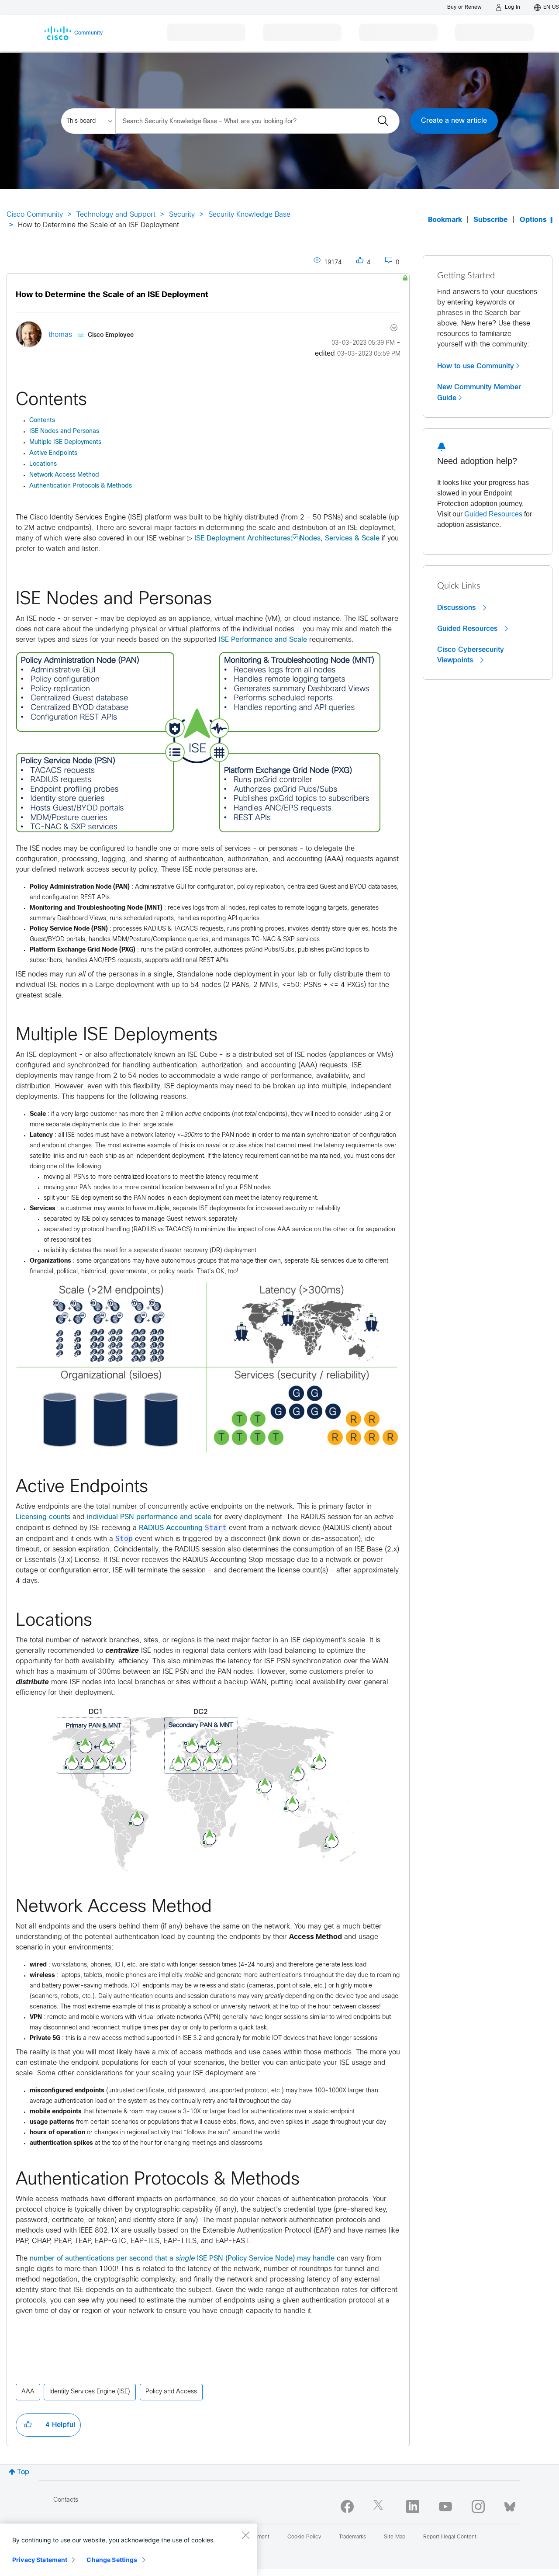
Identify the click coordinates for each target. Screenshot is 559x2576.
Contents (42, 421)
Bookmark (445, 220)
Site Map (395, 2537)
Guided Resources (493, 514)
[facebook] (347, 2507)
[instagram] (478, 2507)
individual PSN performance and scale (149, 1517)
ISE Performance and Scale (263, 640)
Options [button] (533, 220)
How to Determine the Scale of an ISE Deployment (112, 295)
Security (182, 215)
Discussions (457, 608)
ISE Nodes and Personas (64, 431)
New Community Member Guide (479, 393)
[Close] (245, 2535)
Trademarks (352, 2537)
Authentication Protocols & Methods (81, 486)
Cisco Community (35, 215)
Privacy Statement (40, 2560)
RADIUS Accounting (171, 1528)
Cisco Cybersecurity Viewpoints (471, 655)
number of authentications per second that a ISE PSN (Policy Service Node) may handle (182, 2259)
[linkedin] (413, 2507)
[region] (128, 2550)
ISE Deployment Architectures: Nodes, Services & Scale (287, 538)
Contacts (66, 2500)
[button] (198, 744)
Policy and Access (171, 2392)
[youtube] (445, 2507)
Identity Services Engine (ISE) (90, 2392)
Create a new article (454, 121)
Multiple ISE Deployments (65, 442)
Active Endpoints (53, 453)
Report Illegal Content (450, 2537)
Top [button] (23, 2472)
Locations (43, 464)
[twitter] (380, 2507)
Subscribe (491, 220)
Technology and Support (116, 215)
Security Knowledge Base (249, 215)
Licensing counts (43, 1517)
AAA (28, 2392)
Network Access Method (64, 475)
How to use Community (476, 366)
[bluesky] (510, 2505)
